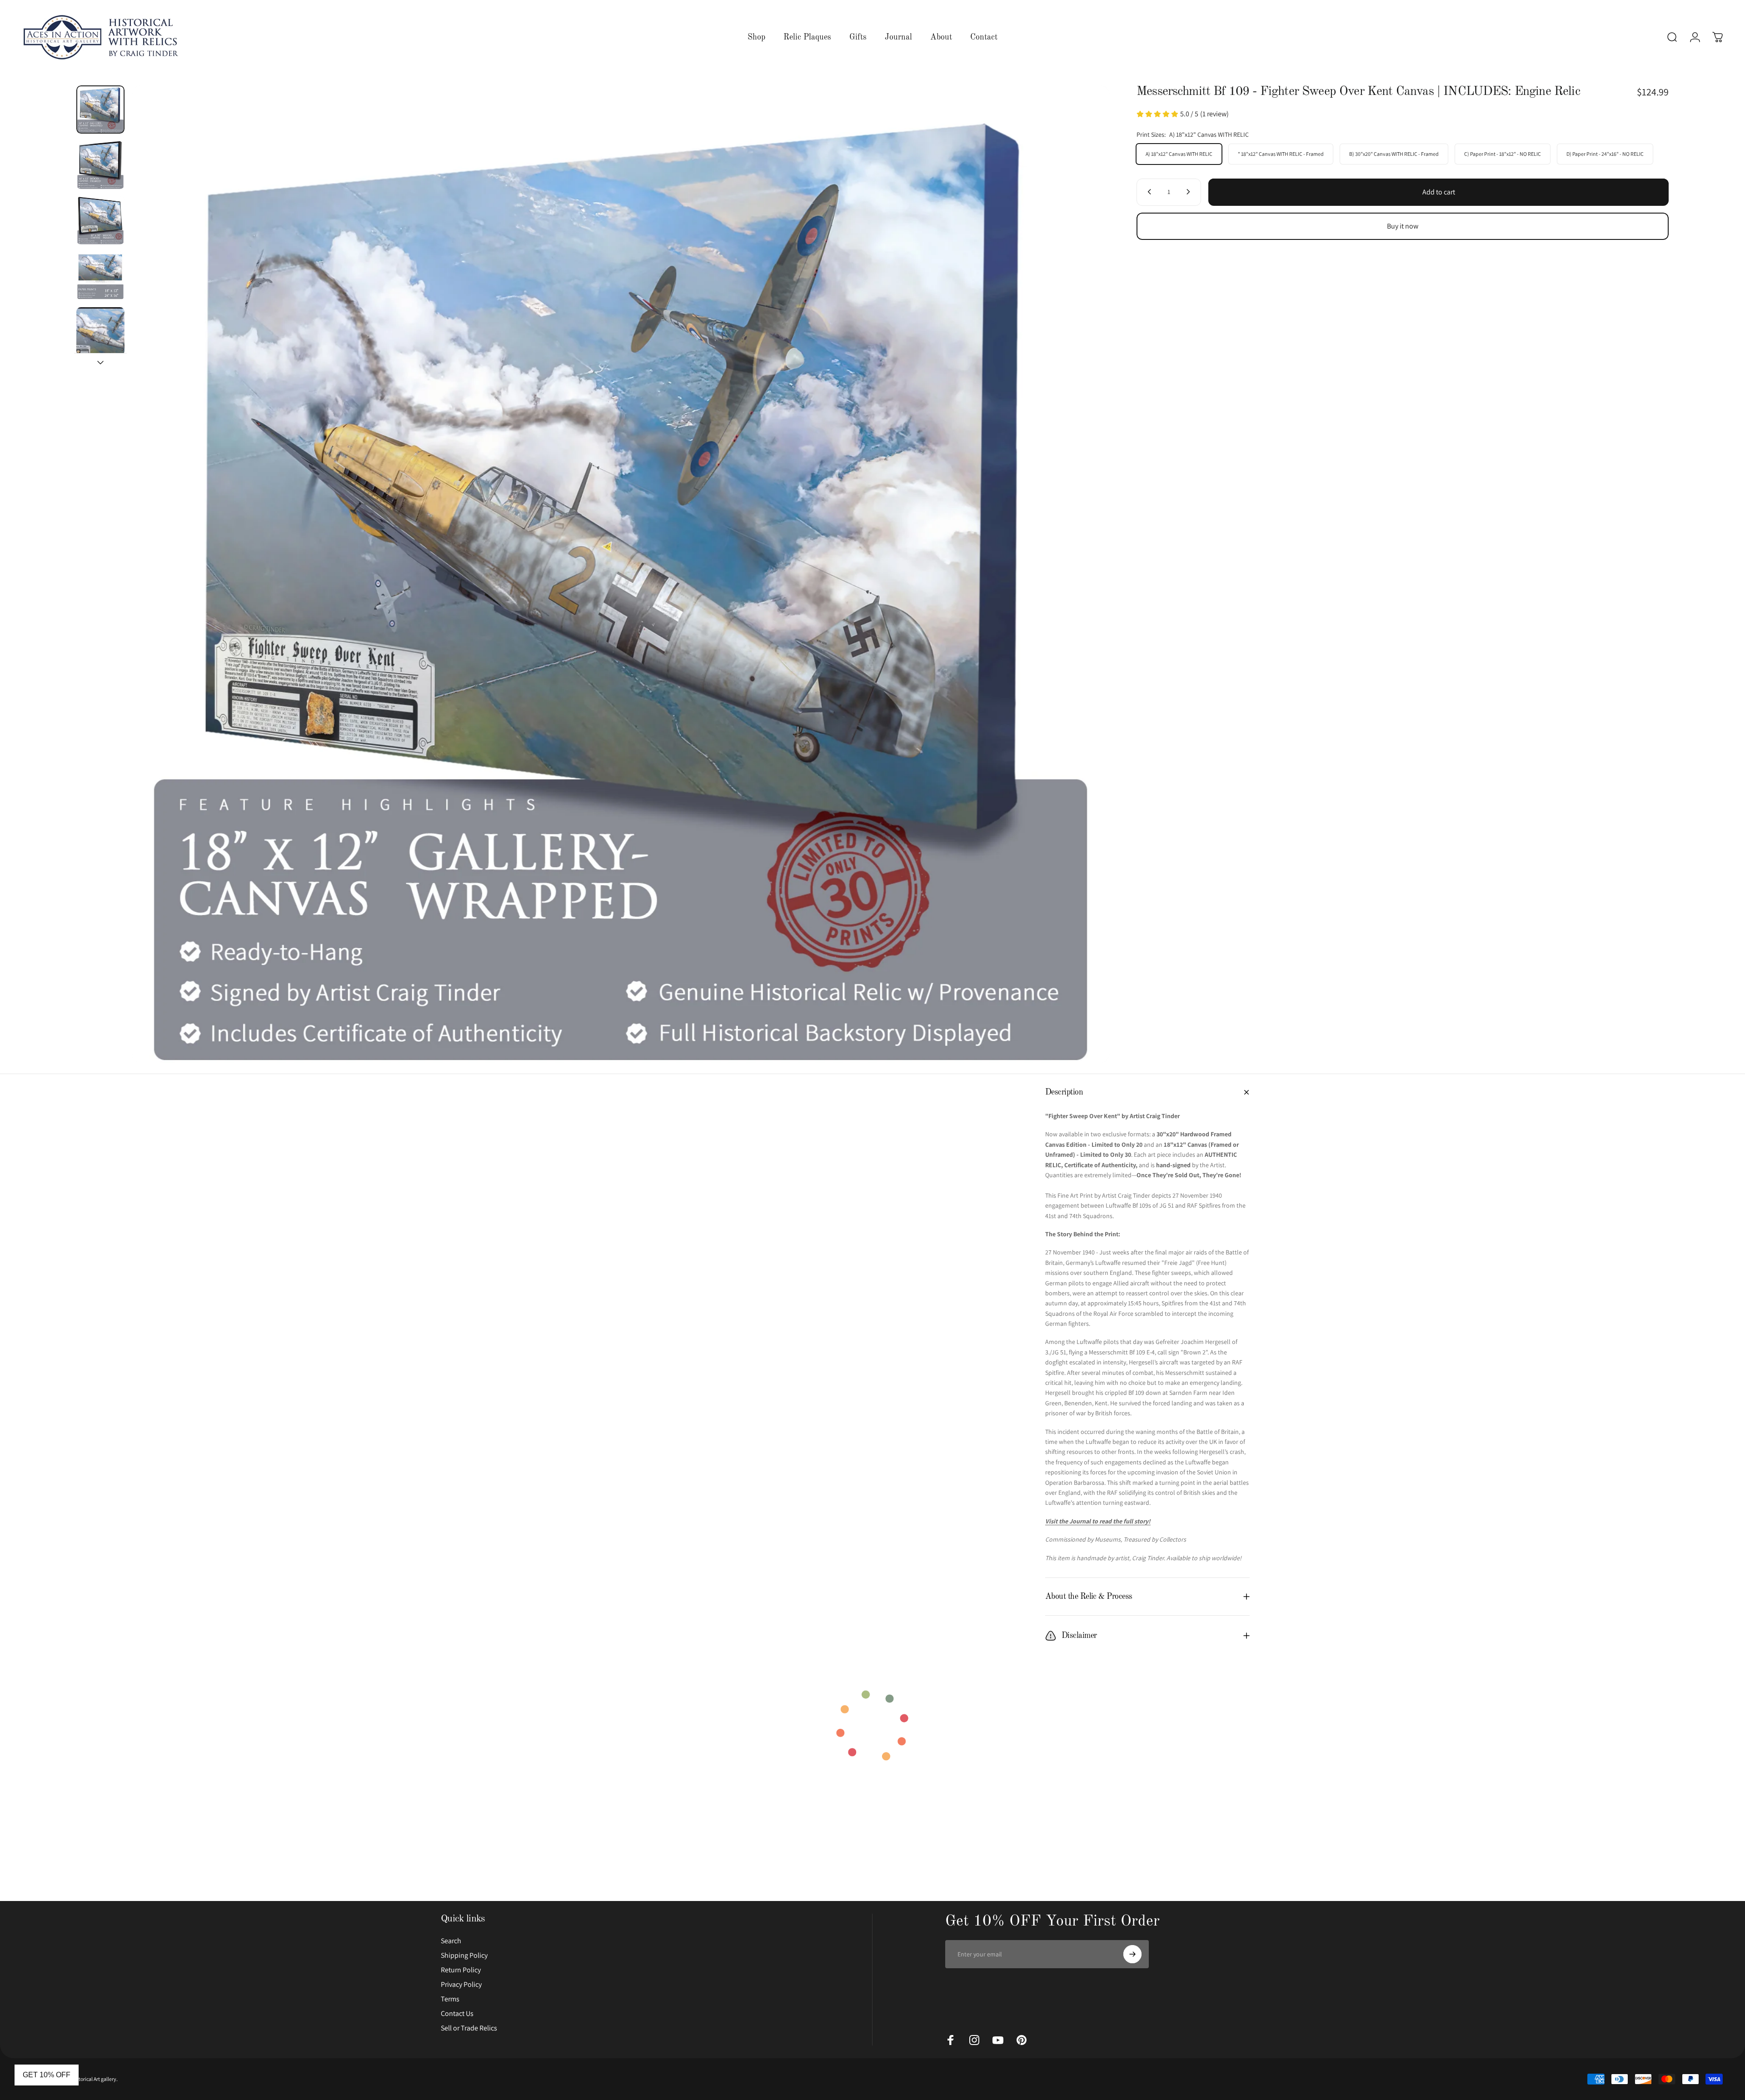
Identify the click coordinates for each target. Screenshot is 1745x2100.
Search (451, 1941)
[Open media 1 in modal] (621, 574)
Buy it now (1403, 226)
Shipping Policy (464, 1956)
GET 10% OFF (47, 2075)
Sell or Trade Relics (469, 2028)
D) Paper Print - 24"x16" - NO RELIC (1605, 153)
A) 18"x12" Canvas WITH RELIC (1179, 153)
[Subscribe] (1132, 1954)
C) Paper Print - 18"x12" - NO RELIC (1503, 153)
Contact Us (457, 2014)
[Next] (1086, 574)
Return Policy (461, 1970)
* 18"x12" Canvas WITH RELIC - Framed (1281, 153)
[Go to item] (100, 109)
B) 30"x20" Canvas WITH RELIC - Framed (1394, 153)
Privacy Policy (461, 1985)
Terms (450, 1999)
